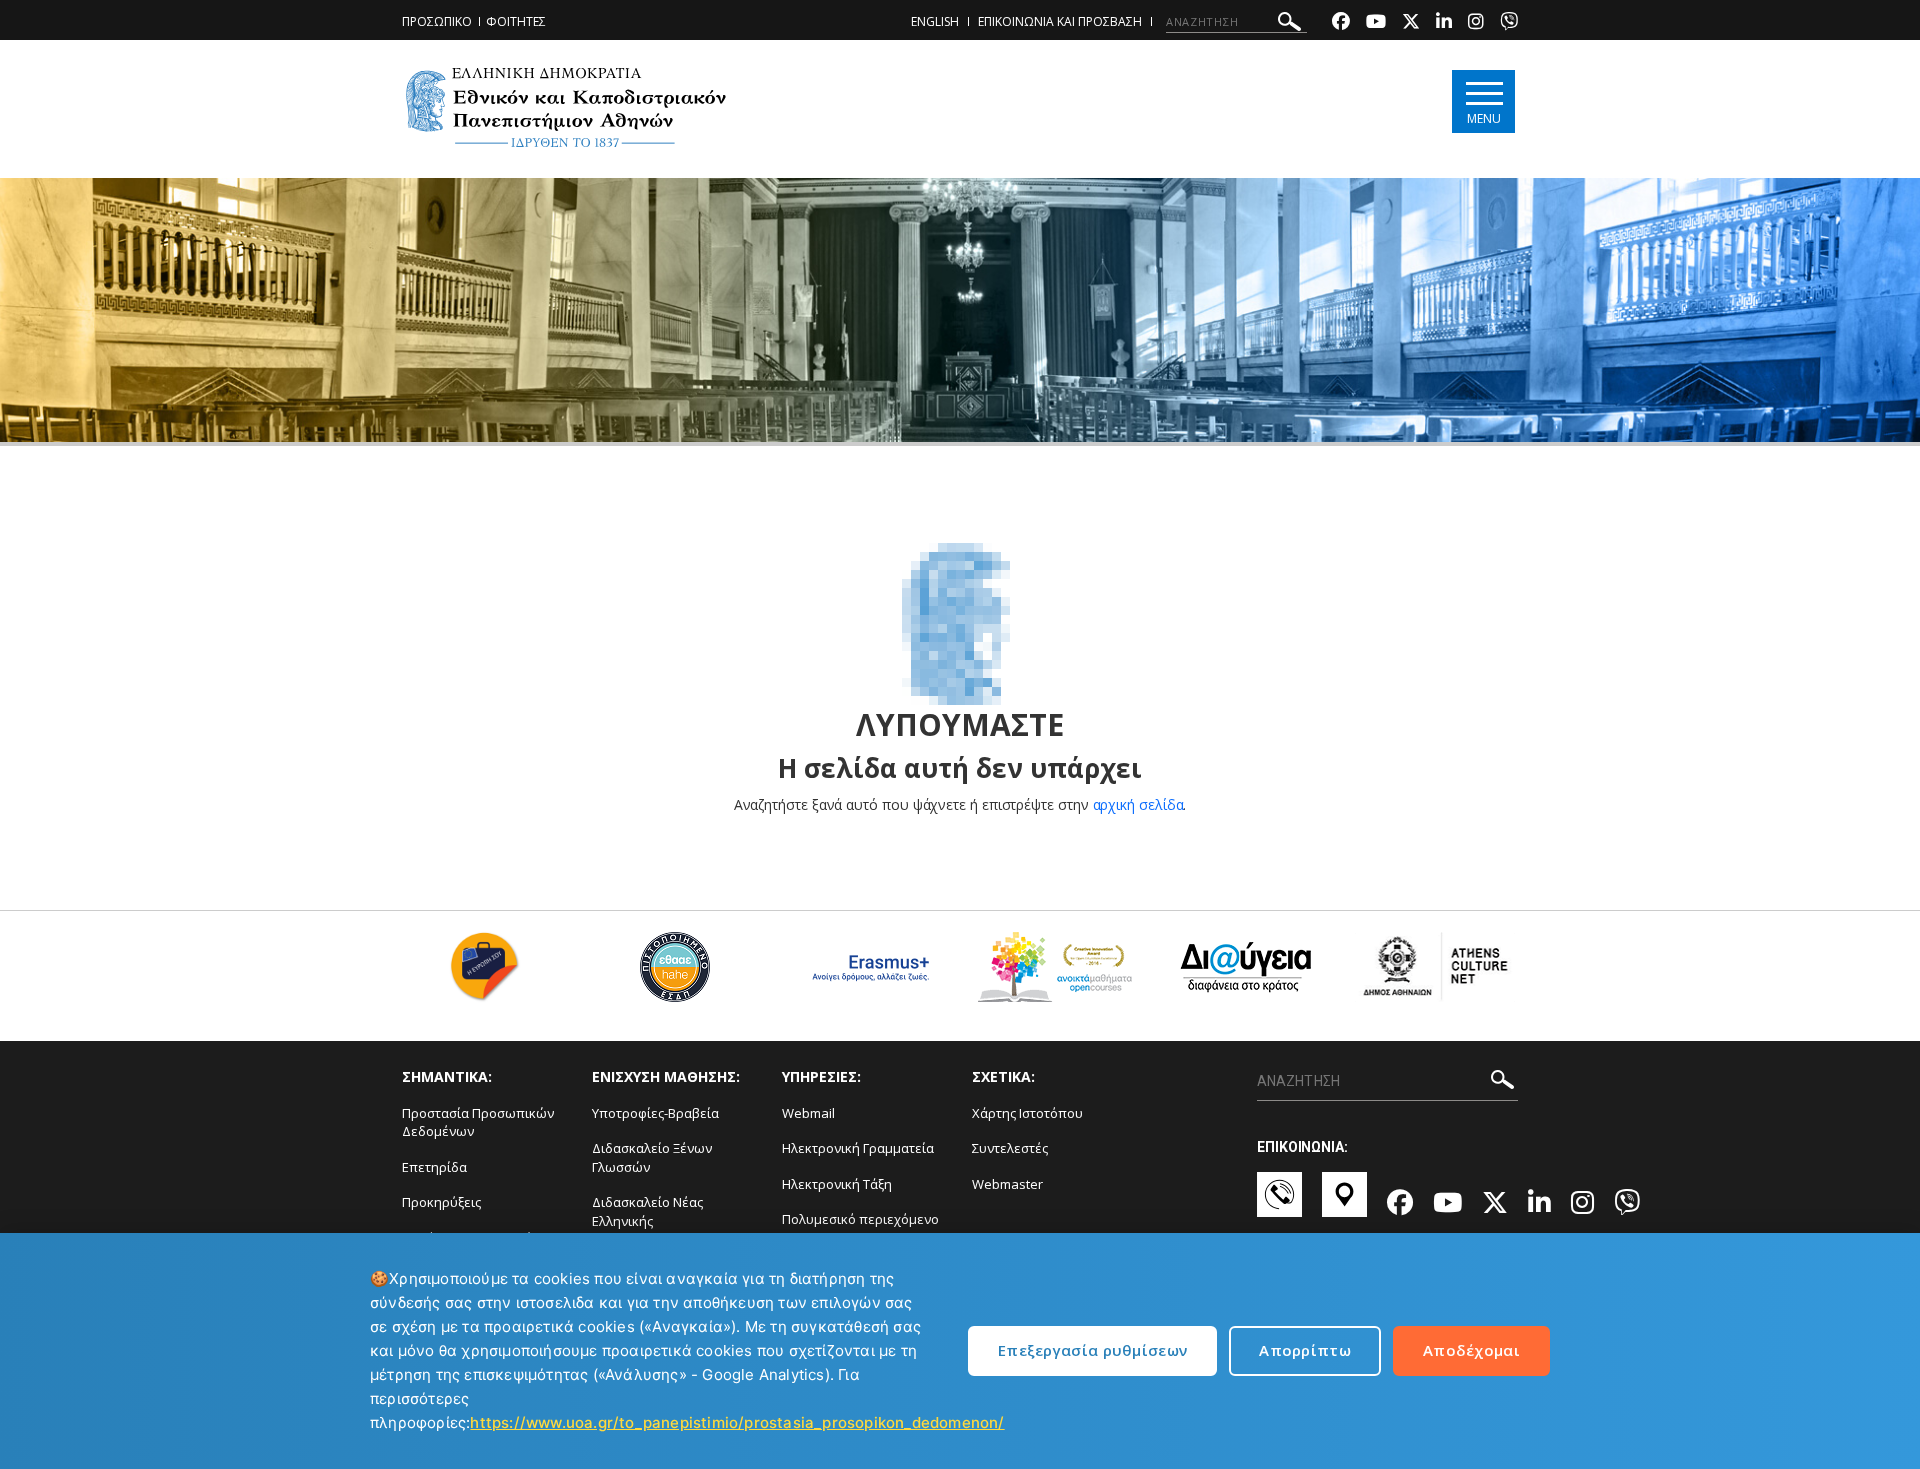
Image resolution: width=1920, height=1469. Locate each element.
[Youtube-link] (1376, 23)
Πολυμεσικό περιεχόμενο (860, 1219)
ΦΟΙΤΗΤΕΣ (516, 21)
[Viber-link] (1509, 23)
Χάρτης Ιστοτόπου (1027, 1113)
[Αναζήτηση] (1289, 24)
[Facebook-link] (1341, 23)
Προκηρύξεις (441, 1202)
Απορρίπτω (1305, 1350)
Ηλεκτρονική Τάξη (837, 1184)
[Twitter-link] (1411, 23)
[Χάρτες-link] (1344, 1204)
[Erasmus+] (865, 974)
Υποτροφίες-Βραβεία (655, 1113)
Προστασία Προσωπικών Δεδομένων (478, 1122)
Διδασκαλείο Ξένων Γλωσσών (652, 1157)
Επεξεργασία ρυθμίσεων (1092, 1350)
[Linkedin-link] (1444, 23)
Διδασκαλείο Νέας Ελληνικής (647, 1211)
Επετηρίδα (434, 1167)
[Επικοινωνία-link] (1279, 1204)
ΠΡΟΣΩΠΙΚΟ (437, 21)
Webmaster (1007, 1184)
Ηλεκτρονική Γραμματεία (858, 1148)
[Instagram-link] (1476, 23)
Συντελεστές (1010, 1148)
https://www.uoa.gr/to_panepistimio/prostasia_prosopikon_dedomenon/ (737, 1422)
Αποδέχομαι (1471, 1350)
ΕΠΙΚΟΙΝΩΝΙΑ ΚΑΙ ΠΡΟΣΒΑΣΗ (1060, 21)
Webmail (808, 1113)
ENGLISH (935, 21)
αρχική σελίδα (1138, 804)
